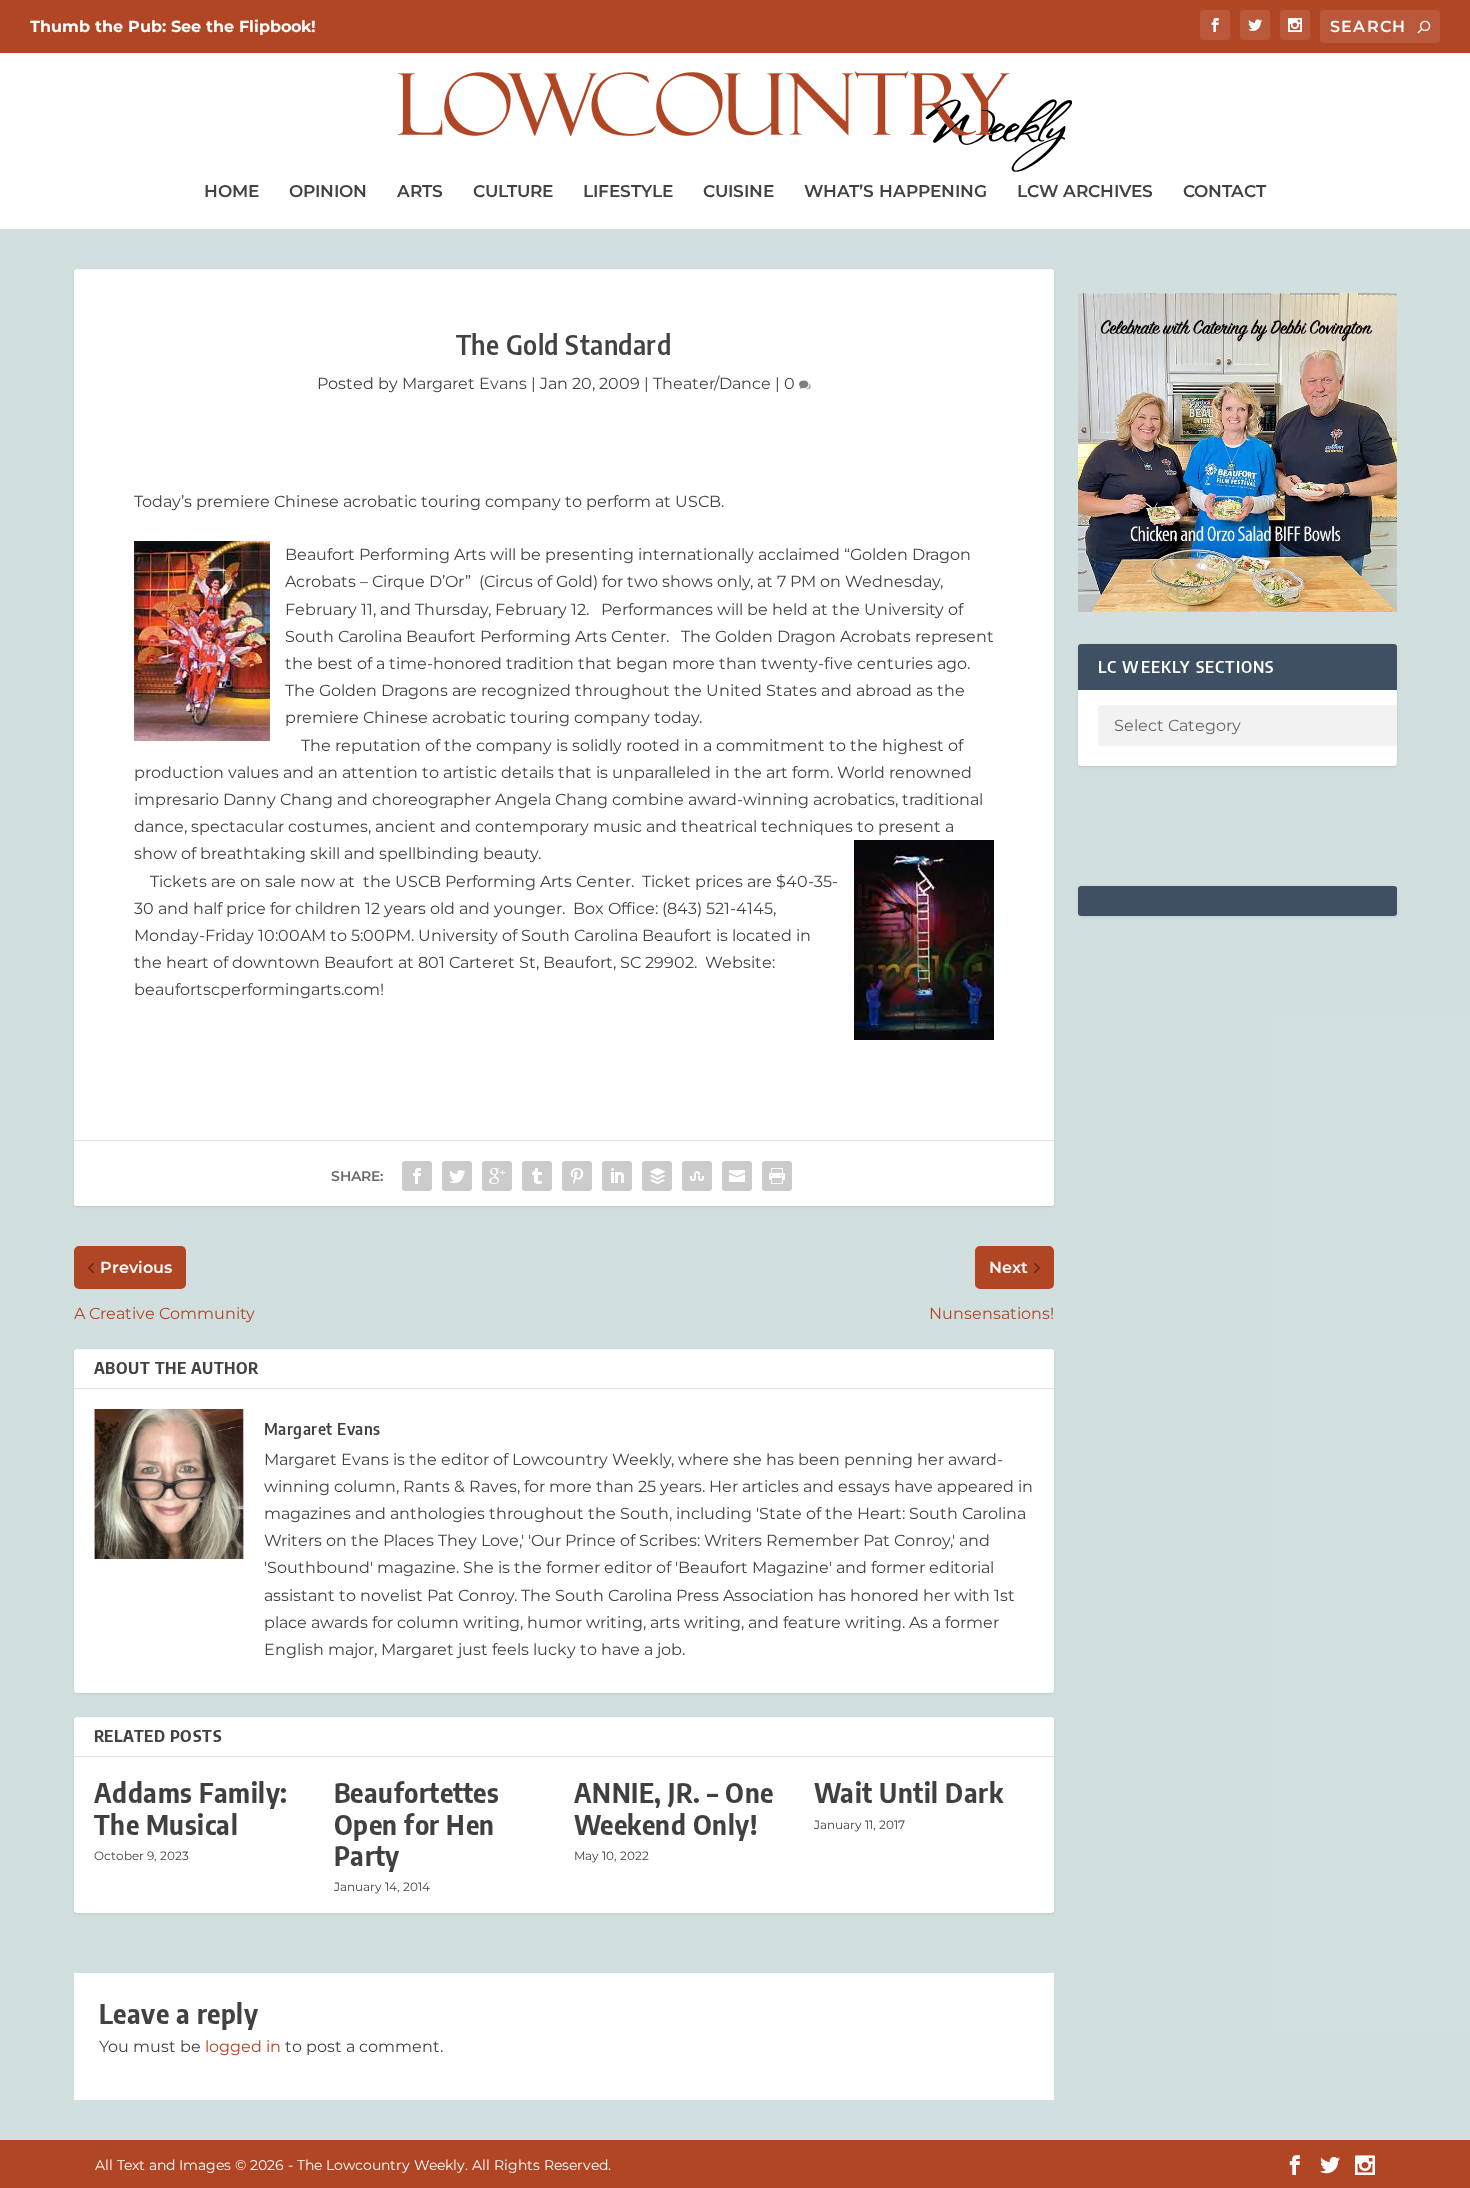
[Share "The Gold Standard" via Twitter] (457, 1176)
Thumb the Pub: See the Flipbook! (173, 26)
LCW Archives (1085, 191)
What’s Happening (895, 191)
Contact (1224, 191)
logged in (243, 2046)
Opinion (328, 191)
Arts (420, 191)
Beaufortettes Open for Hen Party (417, 1823)
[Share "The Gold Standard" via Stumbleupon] (697, 1176)
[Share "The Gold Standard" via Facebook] (417, 1176)
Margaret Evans (464, 383)
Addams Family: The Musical (191, 1808)
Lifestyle (628, 191)
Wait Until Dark (909, 1792)
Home (231, 191)
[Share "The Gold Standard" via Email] (737, 1176)
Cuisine (738, 191)
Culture (513, 191)
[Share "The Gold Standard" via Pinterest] (577, 1176)
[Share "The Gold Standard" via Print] (777, 1176)
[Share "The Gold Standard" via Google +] (497, 1176)
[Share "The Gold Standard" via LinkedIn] (617, 1176)
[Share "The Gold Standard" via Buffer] (657, 1176)
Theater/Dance (712, 383)
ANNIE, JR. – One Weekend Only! (674, 1808)
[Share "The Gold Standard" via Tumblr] (537, 1176)
